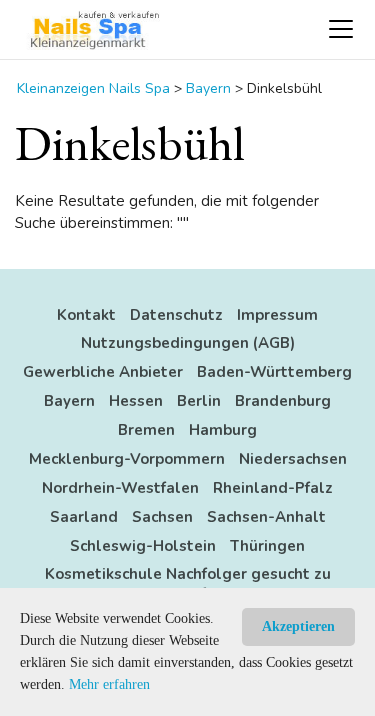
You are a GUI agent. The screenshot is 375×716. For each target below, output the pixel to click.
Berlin (199, 401)
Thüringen (267, 546)
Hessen (136, 401)
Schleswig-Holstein (143, 546)
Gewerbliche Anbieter (103, 372)
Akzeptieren (298, 626)
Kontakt (86, 315)
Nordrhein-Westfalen (120, 488)
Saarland (84, 517)
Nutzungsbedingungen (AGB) (188, 343)
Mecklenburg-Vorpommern (127, 459)
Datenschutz (176, 315)
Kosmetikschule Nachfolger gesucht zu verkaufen (188, 584)
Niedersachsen (293, 459)
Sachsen (162, 517)
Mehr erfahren (109, 684)
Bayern (69, 401)
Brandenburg (283, 401)
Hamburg (223, 430)
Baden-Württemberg (274, 372)
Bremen (146, 430)
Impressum (277, 315)
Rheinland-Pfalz (273, 488)
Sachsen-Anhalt (266, 517)
